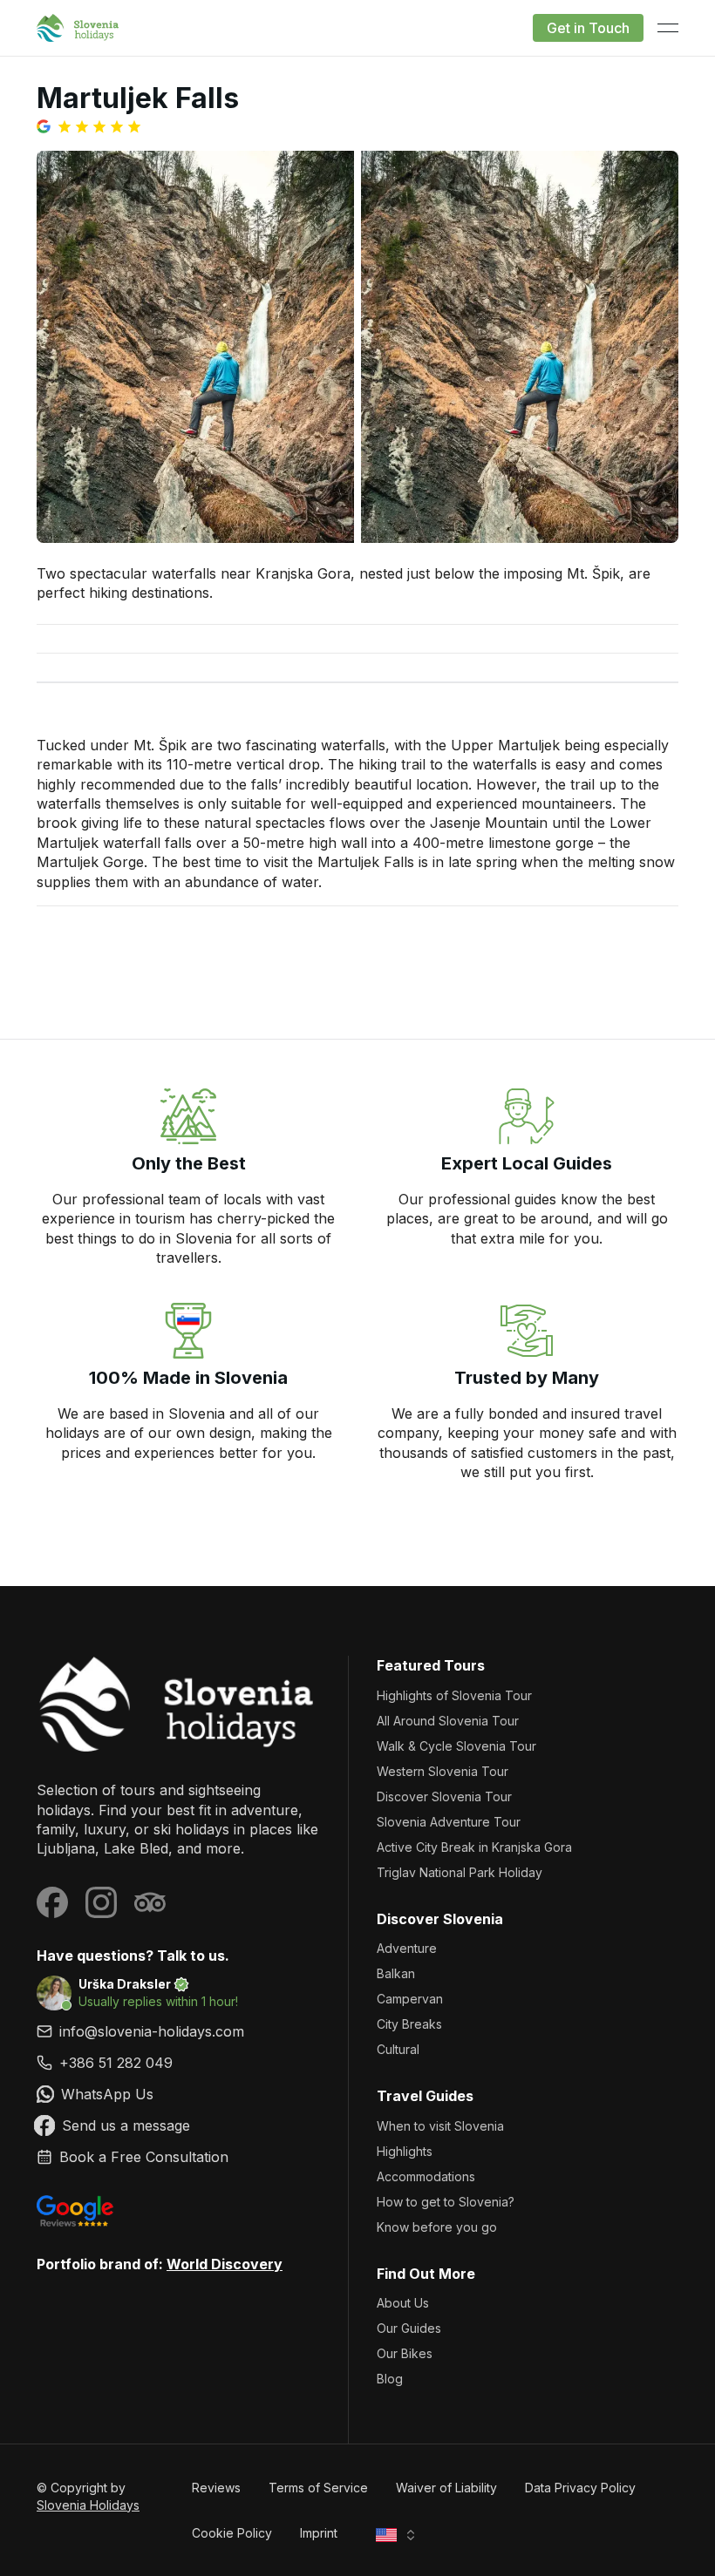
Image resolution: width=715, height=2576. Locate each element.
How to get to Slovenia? (446, 2202)
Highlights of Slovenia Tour (454, 1695)
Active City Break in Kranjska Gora (474, 1847)
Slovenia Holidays (88, 2505)
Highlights (405, 2151)
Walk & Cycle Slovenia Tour (456, 1746)
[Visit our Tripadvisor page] (150, 1902)
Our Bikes (405, 2353)
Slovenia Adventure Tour (449, 1822)
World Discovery (225, 2264)
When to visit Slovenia (440, 2126)
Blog (390, 2379)
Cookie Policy (232, 2533)
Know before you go (437, 2227)
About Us (403, 2303)
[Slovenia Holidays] (178, 1704)
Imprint (319, 2533)
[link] (178, 2063)
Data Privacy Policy (580, 2488)
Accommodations (426, 2176)
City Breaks (409, 2024)
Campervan (410, 1999)
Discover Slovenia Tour (444, 1796)
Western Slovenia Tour (443, 1771)
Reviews (216, 2488)
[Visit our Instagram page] (101, 1902)
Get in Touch (588, 28)
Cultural (398, 2049)
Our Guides (409, 2328)
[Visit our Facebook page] (52, 1902)
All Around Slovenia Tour (448, 1721)
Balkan (396, 1973)
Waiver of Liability (446, 2488)
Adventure (407, 1948)
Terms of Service (318, 2488)
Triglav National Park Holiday (460, 1872)
